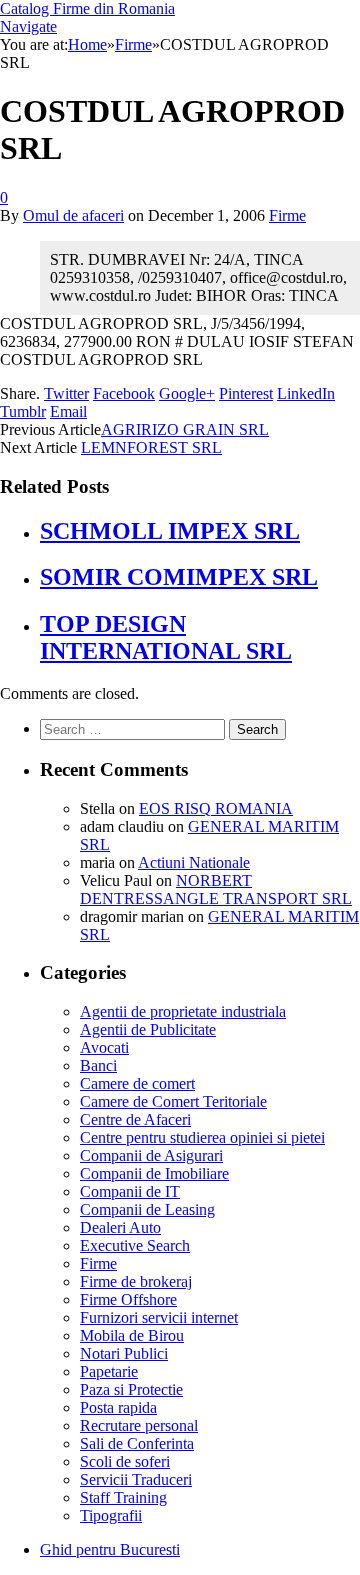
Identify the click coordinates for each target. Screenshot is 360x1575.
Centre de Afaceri (135, 1119)
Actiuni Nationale (194, 862)
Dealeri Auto (120, 1227)
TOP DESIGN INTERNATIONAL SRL (166, 637)
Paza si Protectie (131, 1389)
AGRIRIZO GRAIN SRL (185, 429)
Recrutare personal (139, 1425)
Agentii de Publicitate (148, 1029)
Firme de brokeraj (136, 1281)
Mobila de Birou (132, 1335)
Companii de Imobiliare (154, 1173)
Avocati (104, 1047)
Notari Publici (124, 1353)
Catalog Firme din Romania (87, 8)
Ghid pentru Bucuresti (110, 1549)
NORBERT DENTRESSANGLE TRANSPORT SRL (216, 889)
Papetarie (109, 1371)
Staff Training (123, 1497)
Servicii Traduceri (136, 1479)
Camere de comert (137, 1083)
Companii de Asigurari (151, 1155)
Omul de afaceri (73, 215)
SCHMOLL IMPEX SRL (170, 531)
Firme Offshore (128, 1299)
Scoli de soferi (125, 1461)
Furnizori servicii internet (159, 1317)
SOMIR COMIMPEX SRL (179, 577)
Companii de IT (130, 1191)
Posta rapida (118, 1407)
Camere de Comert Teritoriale (173, 1101)
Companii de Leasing (147, 1209)
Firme (287, 215)
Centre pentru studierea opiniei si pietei (202, 1137)
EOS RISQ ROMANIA (216, 808)
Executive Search (135, 1245)
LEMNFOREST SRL (151, 447)
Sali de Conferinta (137, 1443)
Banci (98, 1065)
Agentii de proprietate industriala (183, 1011)
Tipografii (111, 1515)
